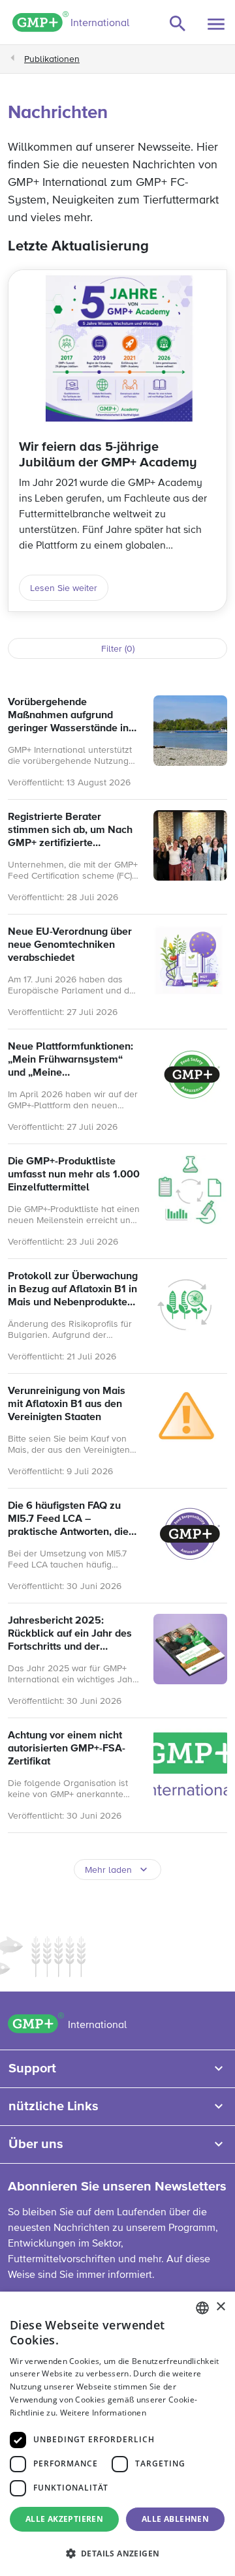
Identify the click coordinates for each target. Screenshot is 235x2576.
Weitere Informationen (103, 2413)
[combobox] (202, 2308)
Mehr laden (108, 1870)
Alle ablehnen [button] (175, 2519)
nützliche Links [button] (54, 2106)
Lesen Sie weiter (64, 588)
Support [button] (32, 2068)
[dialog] (117, 2434)
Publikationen (52, 59)
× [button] (220, 2307)
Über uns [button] (36, 2144)
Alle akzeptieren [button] (64, 2519)
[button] (117, 2553)
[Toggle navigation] (216, 24)
